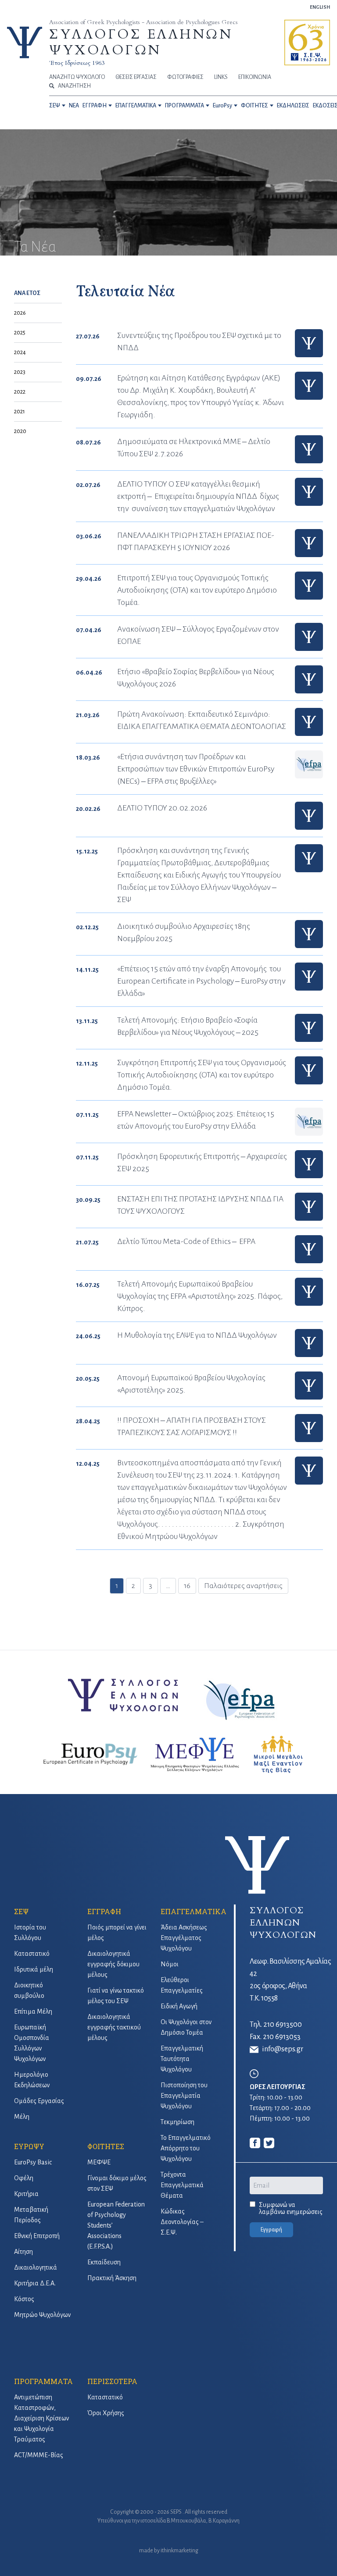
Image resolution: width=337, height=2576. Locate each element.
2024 (20, 352)
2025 (20, 333)
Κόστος (24, 2299)
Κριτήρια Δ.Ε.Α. (35, 2283)
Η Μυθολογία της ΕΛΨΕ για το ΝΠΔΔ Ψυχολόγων (197, 1335)
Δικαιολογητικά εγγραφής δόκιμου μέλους (113, 1964)
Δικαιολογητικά (36, 2267)
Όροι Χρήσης (106, 2413)
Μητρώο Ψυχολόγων (42, 2315)
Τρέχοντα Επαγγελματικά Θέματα (182, 2185)
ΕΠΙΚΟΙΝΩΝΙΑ (255, 77)
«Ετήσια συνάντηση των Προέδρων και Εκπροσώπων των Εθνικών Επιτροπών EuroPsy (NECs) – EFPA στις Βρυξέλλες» (196, 769)
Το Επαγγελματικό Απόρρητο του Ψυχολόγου (186, 2148)
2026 (20, 313)
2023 (20, 372)
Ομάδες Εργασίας (39, 2101)
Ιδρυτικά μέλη (34, 1969)
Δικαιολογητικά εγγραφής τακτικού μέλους (114, 2027)
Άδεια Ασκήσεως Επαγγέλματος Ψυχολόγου (184, 1938)
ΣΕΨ (55, 106)
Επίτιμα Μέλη (33, 2011)
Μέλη (22, 2117)
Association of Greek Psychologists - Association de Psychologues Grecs (143, 22)
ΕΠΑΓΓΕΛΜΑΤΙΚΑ (136, 106)
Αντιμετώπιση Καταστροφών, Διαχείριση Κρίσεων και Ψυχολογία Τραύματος (41, 2418)
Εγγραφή (271, 2230)
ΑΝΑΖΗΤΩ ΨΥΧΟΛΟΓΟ (77, 77)
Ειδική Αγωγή (179, 2006)
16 (187, 1586)
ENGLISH (320, 7)
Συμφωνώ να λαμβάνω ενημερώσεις (291, 2208)
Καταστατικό (32, 1954)
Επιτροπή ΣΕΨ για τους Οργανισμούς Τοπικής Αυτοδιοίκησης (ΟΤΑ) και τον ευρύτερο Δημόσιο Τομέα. (197, 590)
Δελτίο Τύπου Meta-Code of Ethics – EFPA (186, 1241)
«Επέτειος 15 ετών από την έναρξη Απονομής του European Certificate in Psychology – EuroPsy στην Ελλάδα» (201, 981)
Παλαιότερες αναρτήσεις (243, 1586)
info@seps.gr (283, 2049)
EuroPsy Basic (33, 2162)
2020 (20, 431)
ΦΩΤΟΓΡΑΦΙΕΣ (185, 77)
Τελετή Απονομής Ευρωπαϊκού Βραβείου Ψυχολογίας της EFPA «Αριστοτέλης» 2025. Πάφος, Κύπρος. (200, 1296)
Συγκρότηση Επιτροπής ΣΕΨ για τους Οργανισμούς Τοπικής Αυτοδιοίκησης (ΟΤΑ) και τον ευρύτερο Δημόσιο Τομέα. (202, 1075)
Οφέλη (24, 2178)
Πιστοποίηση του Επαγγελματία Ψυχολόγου (184, 2096)
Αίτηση (23, 2252)
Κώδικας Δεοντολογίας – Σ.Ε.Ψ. (182, 2222)
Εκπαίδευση (104, 2262)
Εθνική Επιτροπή (37, 2236)
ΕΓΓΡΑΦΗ (95, 106)
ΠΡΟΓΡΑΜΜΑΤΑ (185, 106)
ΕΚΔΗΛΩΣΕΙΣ (293, 106)
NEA (74, 106)
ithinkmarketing (179, 2551)
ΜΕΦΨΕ (99, 2162)
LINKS (221, 77)
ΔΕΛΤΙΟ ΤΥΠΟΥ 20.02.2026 (162, 808)
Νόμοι (170, 1964)
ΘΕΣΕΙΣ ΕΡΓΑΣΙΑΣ (136, 77)
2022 (20, 392)
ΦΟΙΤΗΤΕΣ (255, 106)
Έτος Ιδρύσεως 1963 (77, 63)
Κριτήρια (26, 2194)
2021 (20, 412)
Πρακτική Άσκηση (112, 2278)
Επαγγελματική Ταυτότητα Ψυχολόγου (182, 2059)
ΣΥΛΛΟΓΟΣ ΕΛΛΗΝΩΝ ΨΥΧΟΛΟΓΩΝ (141, 42)
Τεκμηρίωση (177, 2122)
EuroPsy (222, 106)
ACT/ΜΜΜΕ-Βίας (39, 2455)
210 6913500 (283, 2025)
